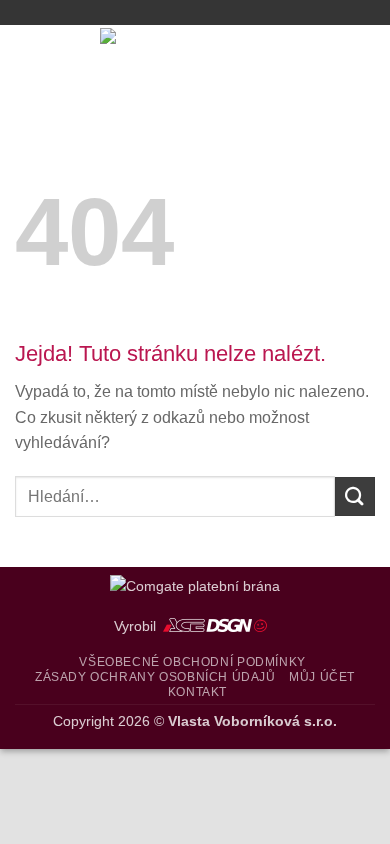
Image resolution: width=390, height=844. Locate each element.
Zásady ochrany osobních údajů (155, 677)
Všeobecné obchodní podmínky (192, 662)
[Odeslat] (355, 496)
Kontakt (197, 692)
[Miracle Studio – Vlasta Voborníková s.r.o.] (195, 60)
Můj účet (322, 677)
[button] (27, 59)
